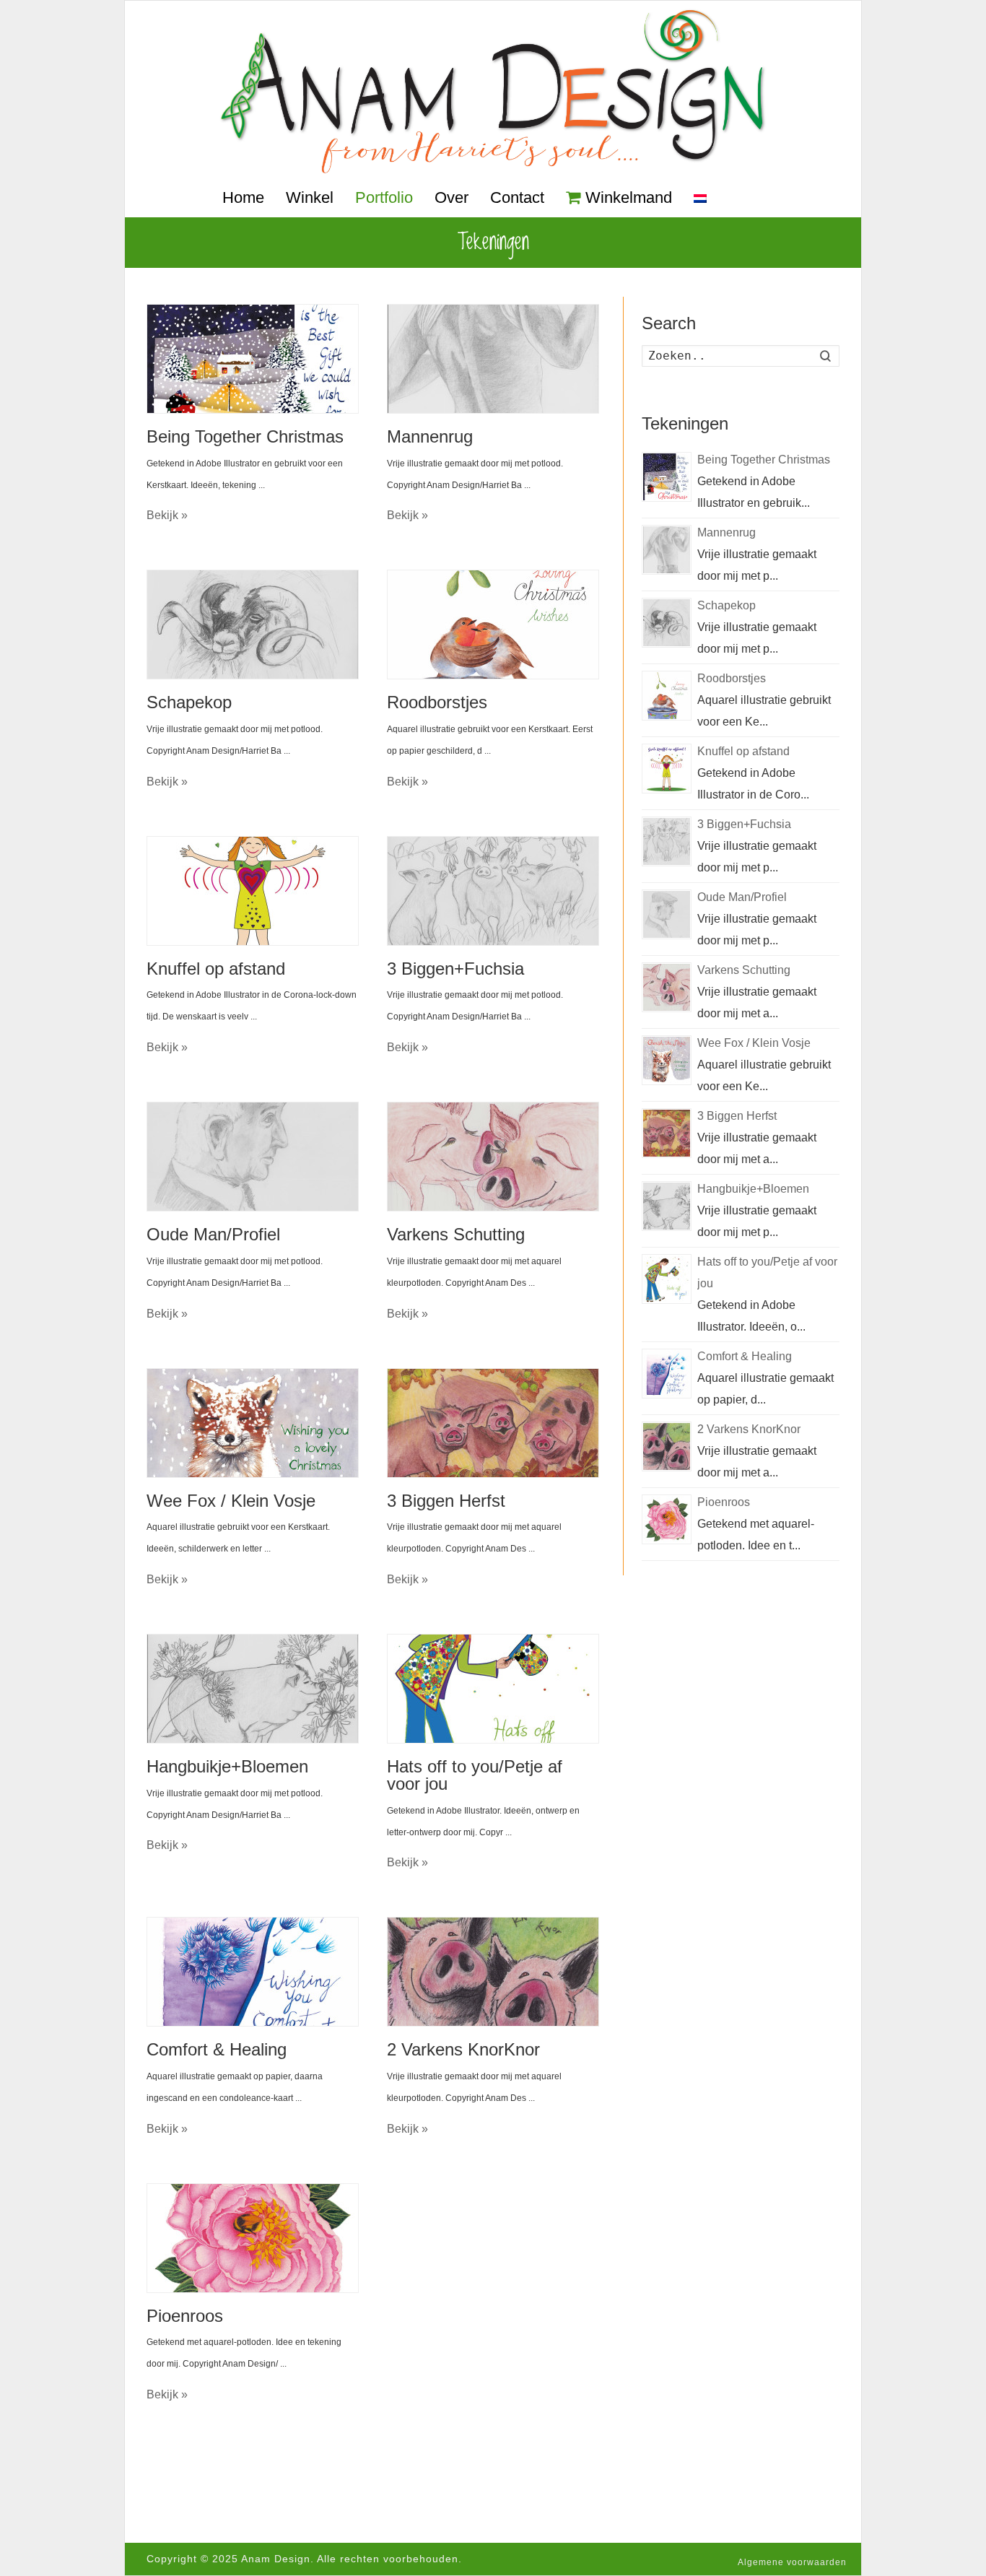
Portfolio (384, 197)
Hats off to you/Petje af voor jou (475, 1775)
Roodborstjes (437, 702)
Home (243, 197)
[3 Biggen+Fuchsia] (493, 891)
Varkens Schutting (456, 1234)
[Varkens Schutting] (493, 1157)
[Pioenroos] (253, 2238)
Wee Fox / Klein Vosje (231, 1501)
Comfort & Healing (217, 2049)
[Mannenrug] (493, 359)
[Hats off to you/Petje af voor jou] (493, 1689)
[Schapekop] (253, 625)
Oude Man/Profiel (213, 1234)
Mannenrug (430, 436)
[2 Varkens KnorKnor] (493, 1972)
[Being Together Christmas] (253, 359)
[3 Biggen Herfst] (493, 1423)
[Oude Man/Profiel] (253, 1157)
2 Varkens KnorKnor (463, 2049)
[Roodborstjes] (493, 625)
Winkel (310, 197)
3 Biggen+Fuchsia (455, 969)
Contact (517, 197)
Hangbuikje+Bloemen (227, 1766)
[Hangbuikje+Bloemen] (253, 1689)
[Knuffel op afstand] (253, 891)
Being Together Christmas (245, 436)
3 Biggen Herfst (446, 1501)
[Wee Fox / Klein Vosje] (253, 1423)
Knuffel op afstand (216, 969)
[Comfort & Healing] (253, 1972)
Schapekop (189, 702)
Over (451, 197)
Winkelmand (629, 197)
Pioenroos (185, 2316)
